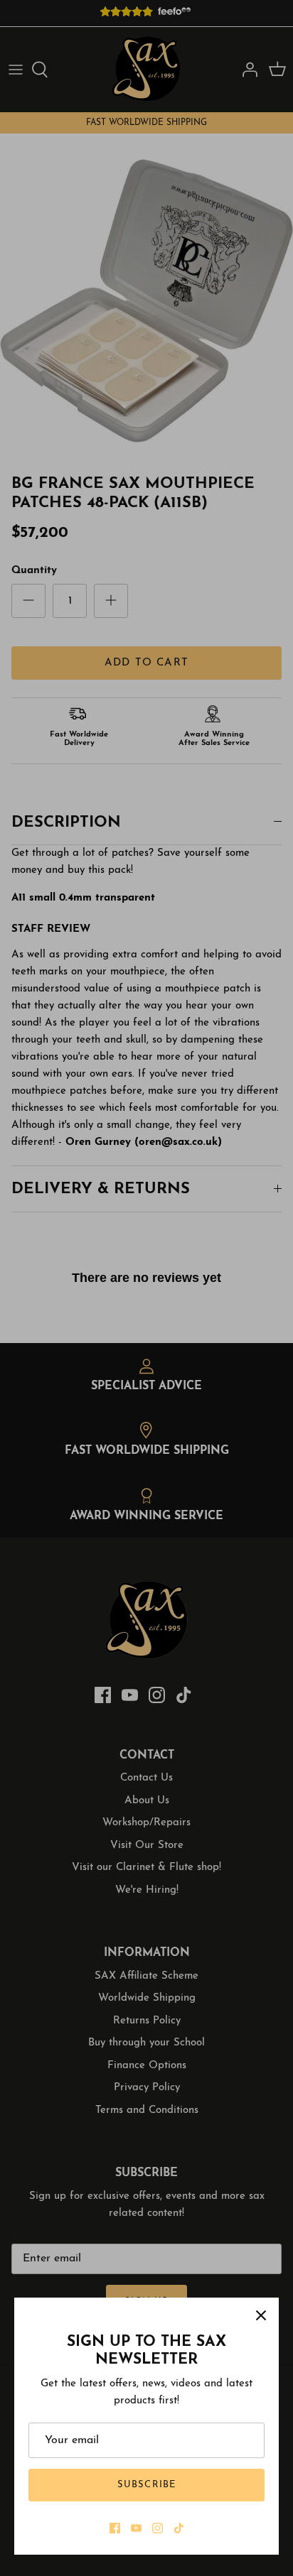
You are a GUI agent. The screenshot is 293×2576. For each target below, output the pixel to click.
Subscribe (146, 2485)
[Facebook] (115, 2528)
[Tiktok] (179, 2528)
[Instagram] (158, 2528)
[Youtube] (136, 2528)
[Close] (261, 2315)
